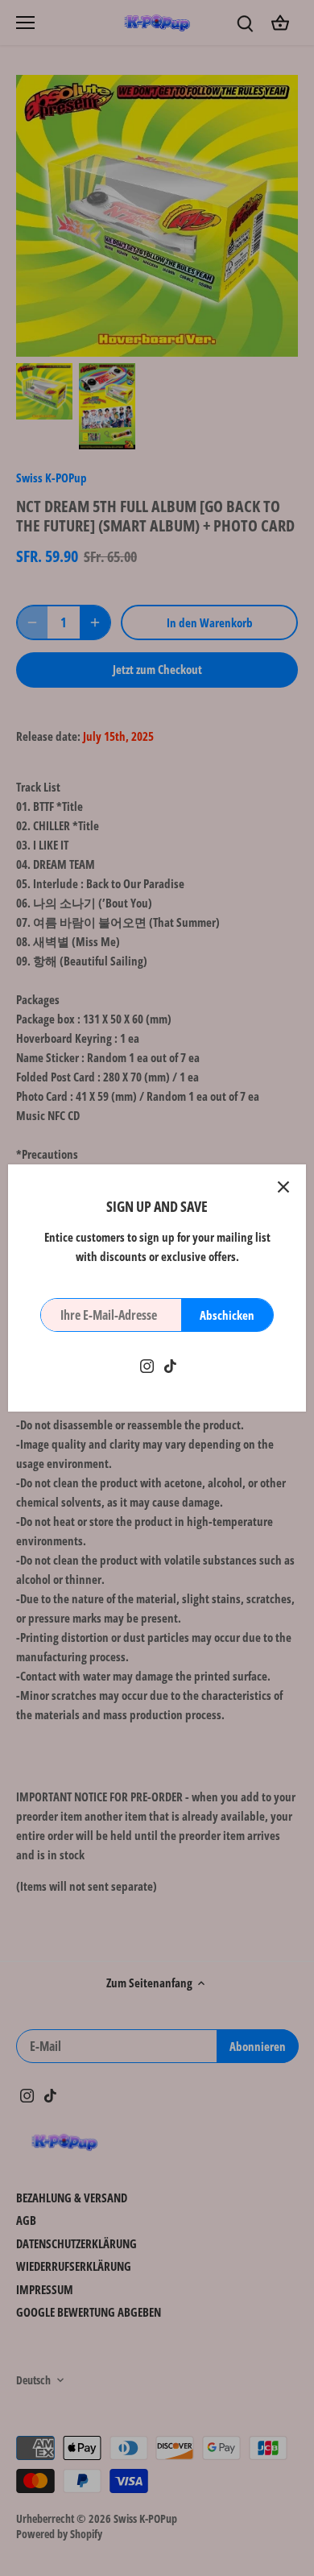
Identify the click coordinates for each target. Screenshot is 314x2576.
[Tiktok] (170, 1364)
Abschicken (227, 1315)
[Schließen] (283, 1187)
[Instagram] (147, 1364)
